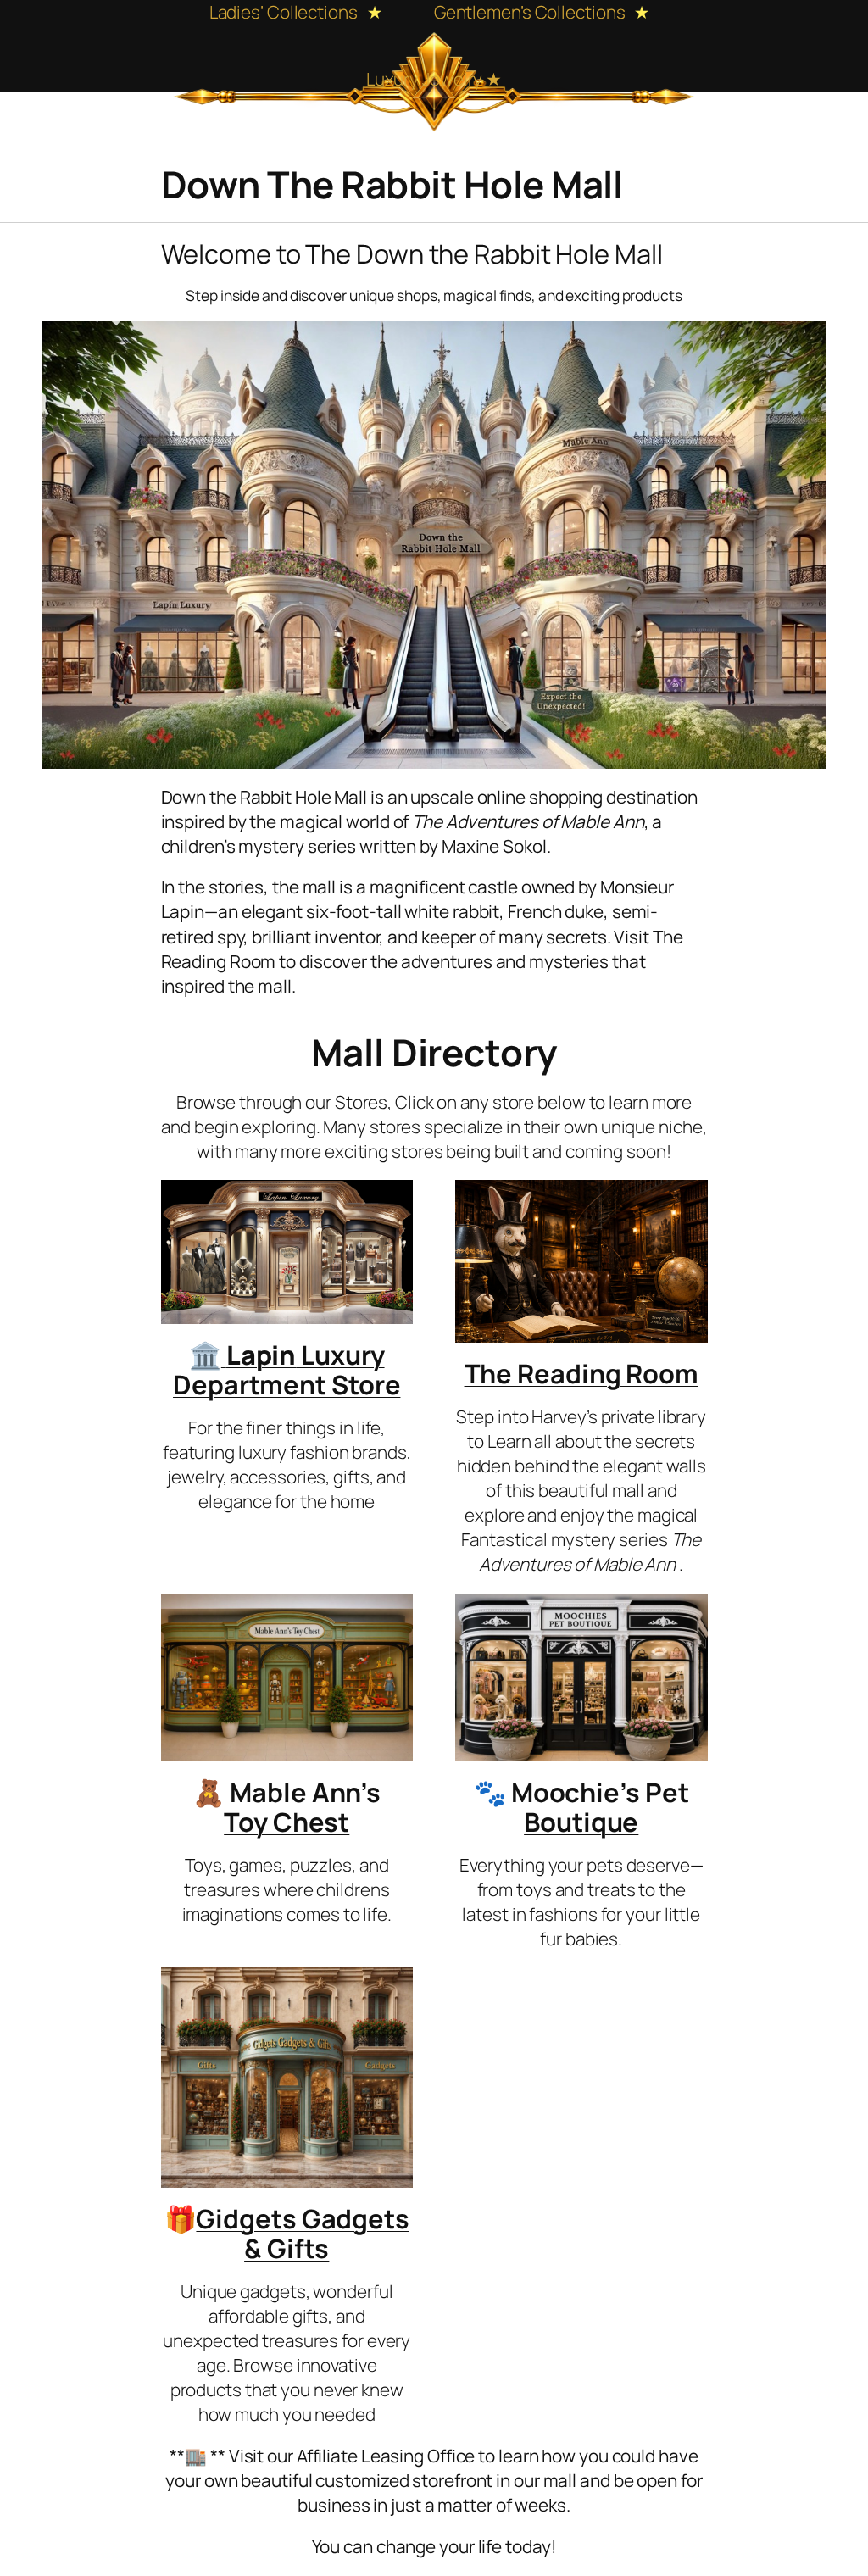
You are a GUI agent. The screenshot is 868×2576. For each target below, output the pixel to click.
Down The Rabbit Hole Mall (392, 184)
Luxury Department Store (287, 1369)
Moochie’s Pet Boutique (600, 1807)
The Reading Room (581, 1373)
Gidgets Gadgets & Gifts (303, 2233)
